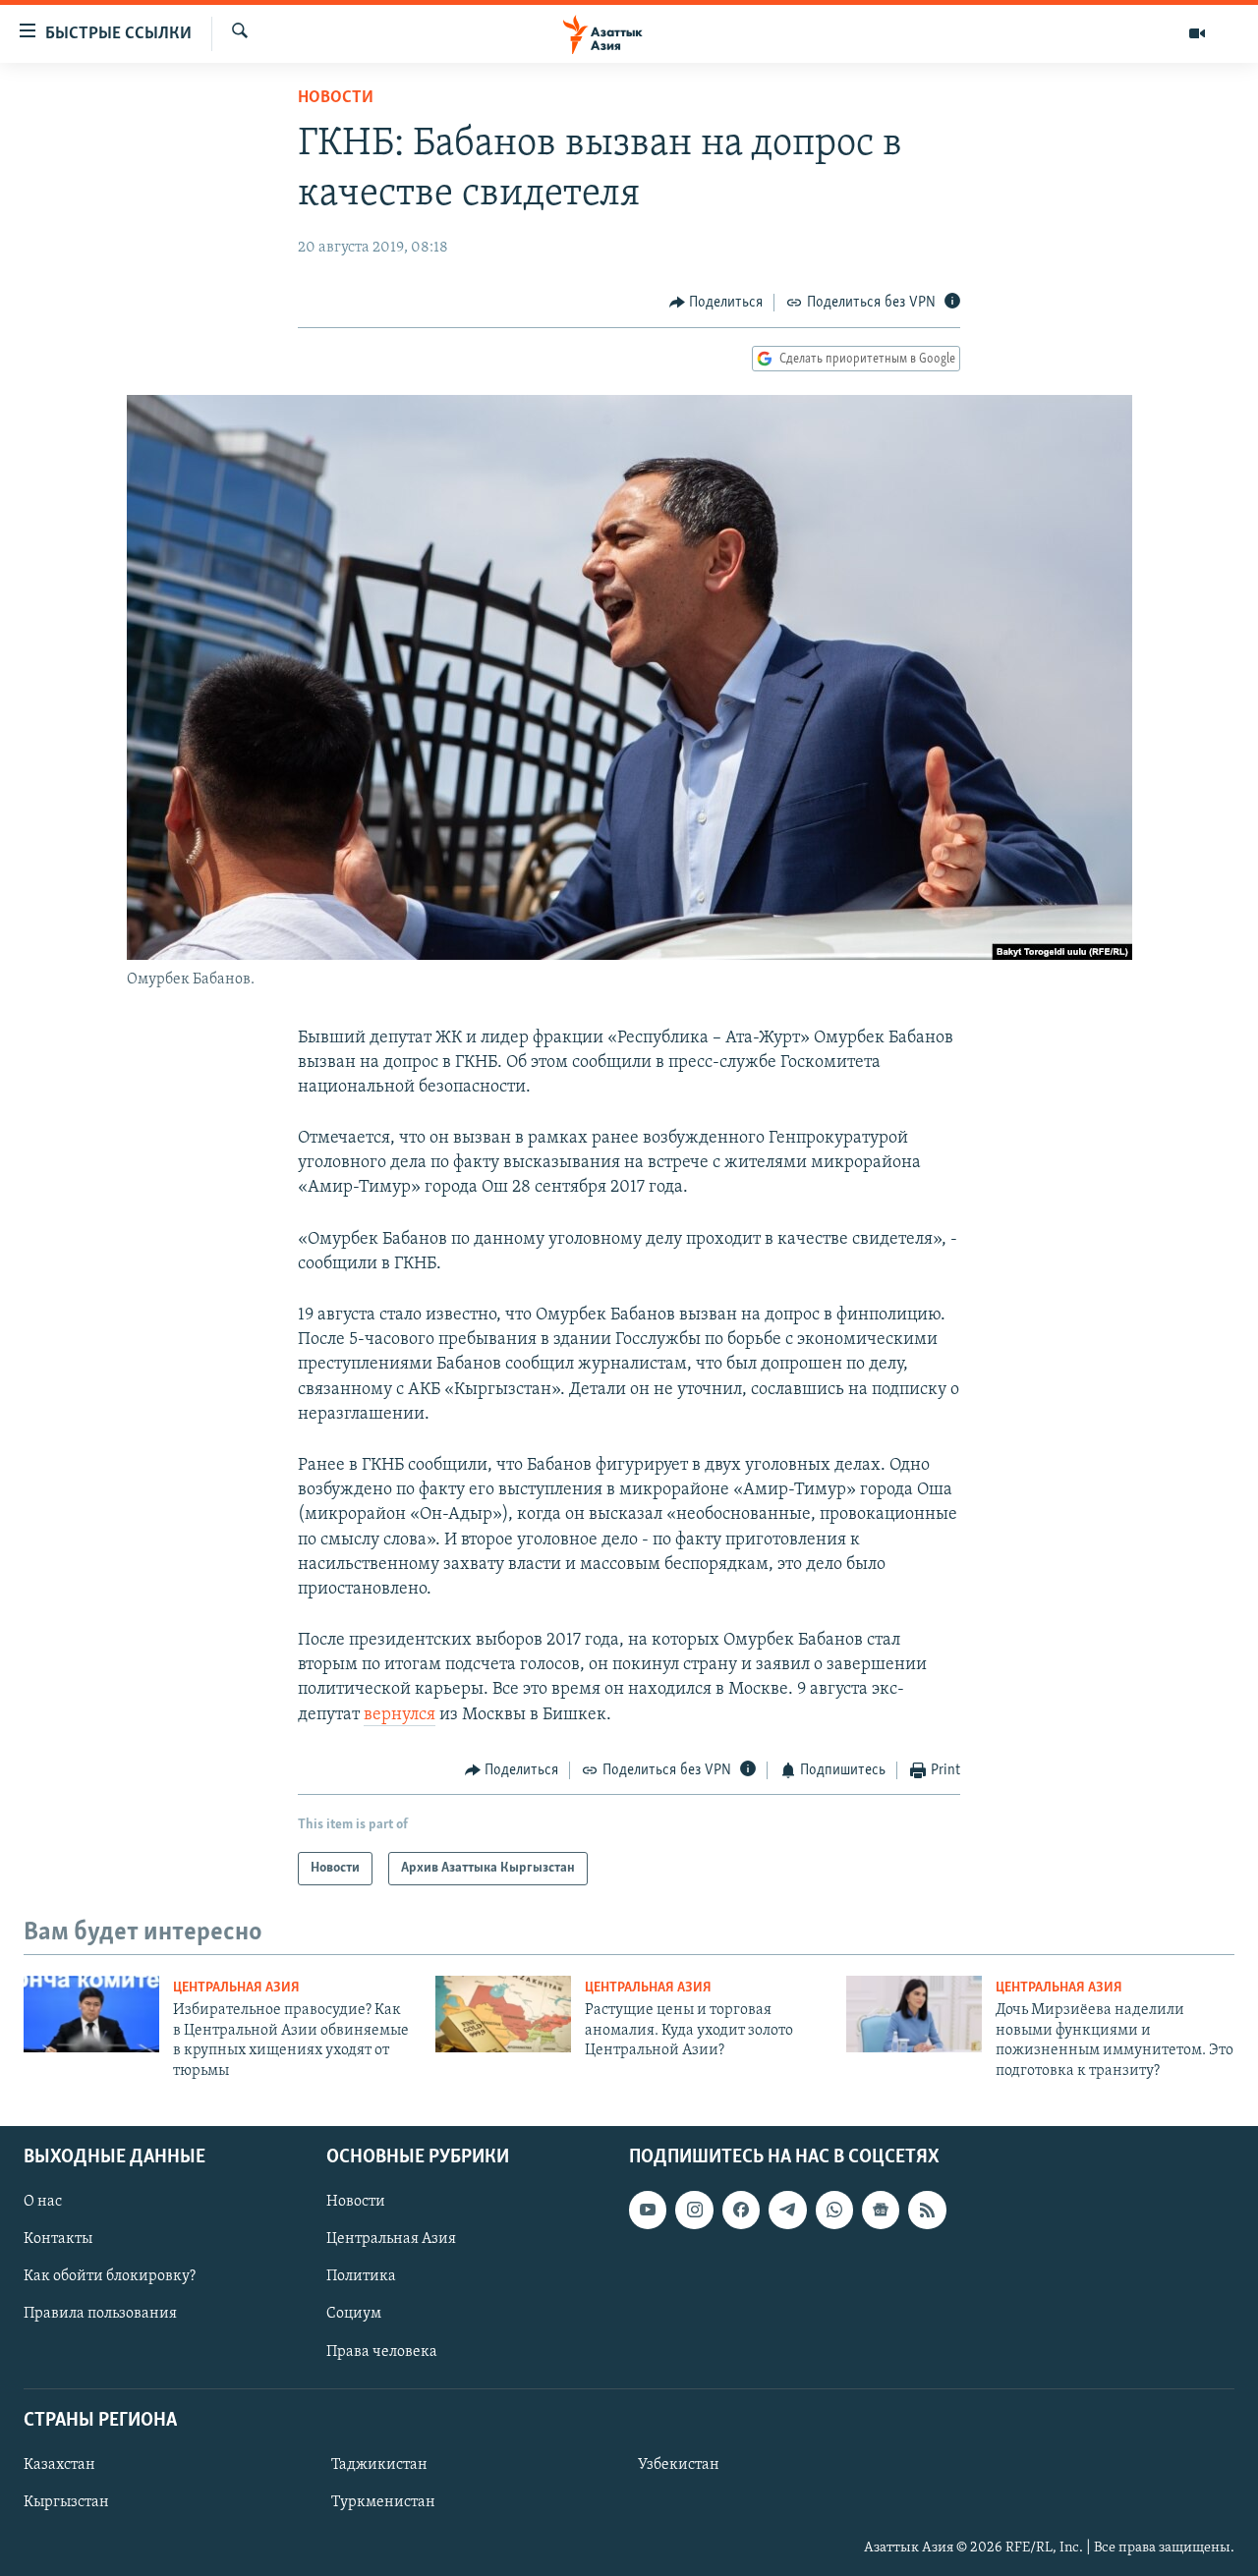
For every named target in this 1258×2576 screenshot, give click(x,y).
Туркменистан (383, 2502)
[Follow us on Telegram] (787, 2210)
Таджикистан (379, 2465)
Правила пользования (100, 2314)
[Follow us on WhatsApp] (834, 2210)
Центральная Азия (236, 1988)
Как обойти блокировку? (110, 2276)
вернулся (400, 1715)
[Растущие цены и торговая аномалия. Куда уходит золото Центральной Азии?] (503, 2014)
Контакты (58, 2239)
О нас (43, 2202)
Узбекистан (679, 2465)
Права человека (382, 2352)
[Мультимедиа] (1197, 33)
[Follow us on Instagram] (694, 2210)
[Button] (716, 303)
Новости (336, 98)
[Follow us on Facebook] (741, 2210)
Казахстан (59, 2465)
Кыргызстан (66, 2502)
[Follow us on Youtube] (648, 2210)
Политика (361, 2276)
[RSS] (927, 2210)
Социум (354, 2314)
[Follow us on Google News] (881, 2210)
